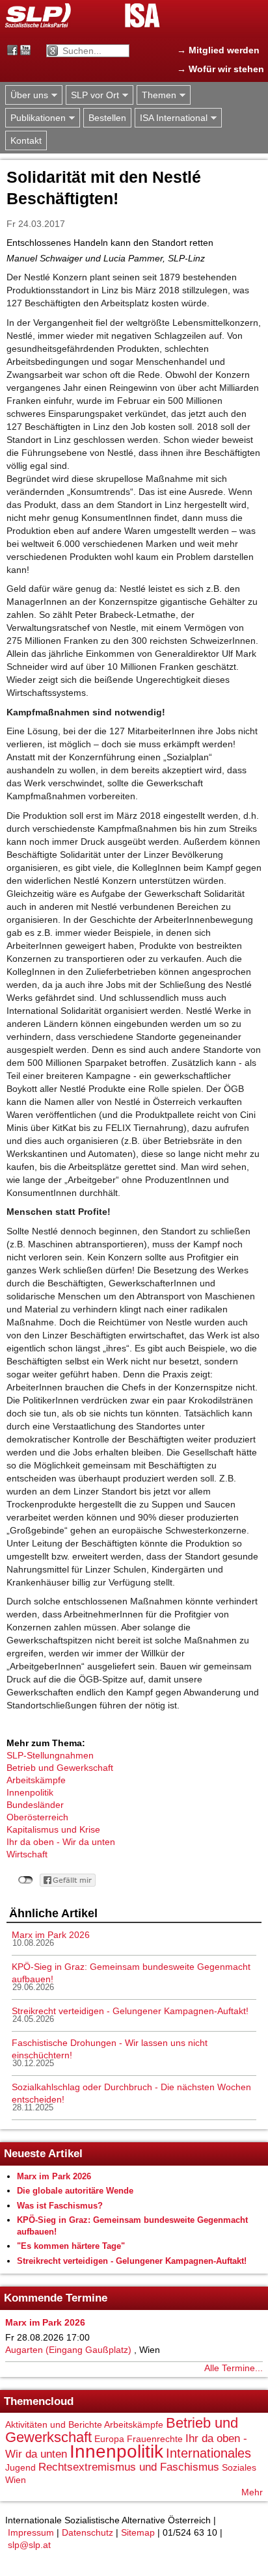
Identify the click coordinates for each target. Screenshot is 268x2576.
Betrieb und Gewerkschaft (60, 1768)
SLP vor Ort (92, 95)
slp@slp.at (29, 2545)
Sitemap (138, 2532)
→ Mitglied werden (218, 50)
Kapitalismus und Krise (53, 1829)
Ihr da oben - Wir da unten (61, 1842)
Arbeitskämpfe (36, 1780)
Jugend (20, 2467)
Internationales (208, 2453)
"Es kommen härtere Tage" (71, 2246)
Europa (109, 2439)
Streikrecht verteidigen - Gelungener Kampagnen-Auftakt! (130, 2011)
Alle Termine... (234, 2368)
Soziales (239, 2467)
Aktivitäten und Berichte (54, 2424)
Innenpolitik (30, 1792)
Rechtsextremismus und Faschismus (129, 2467)
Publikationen (35, 118)
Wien (16, 2480)
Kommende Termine (56, 2298)
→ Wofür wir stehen (221, 69)
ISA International (171, 118)
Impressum (31, 2532)
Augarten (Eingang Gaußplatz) (68, 2350)
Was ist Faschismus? (60, 2206)
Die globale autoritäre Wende (75, 2191)
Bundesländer (35, 1805)
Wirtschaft (27, 1854)
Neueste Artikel (43, 2154)
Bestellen (107, 118)
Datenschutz (87, 2532)
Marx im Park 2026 (51, 1935)
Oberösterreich (37, 1817)
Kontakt (26, 140)
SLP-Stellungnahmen (50, 1755)
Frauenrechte (155, 2439)
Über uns (27, 95)
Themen (156, 95)
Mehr (252, 2492)
